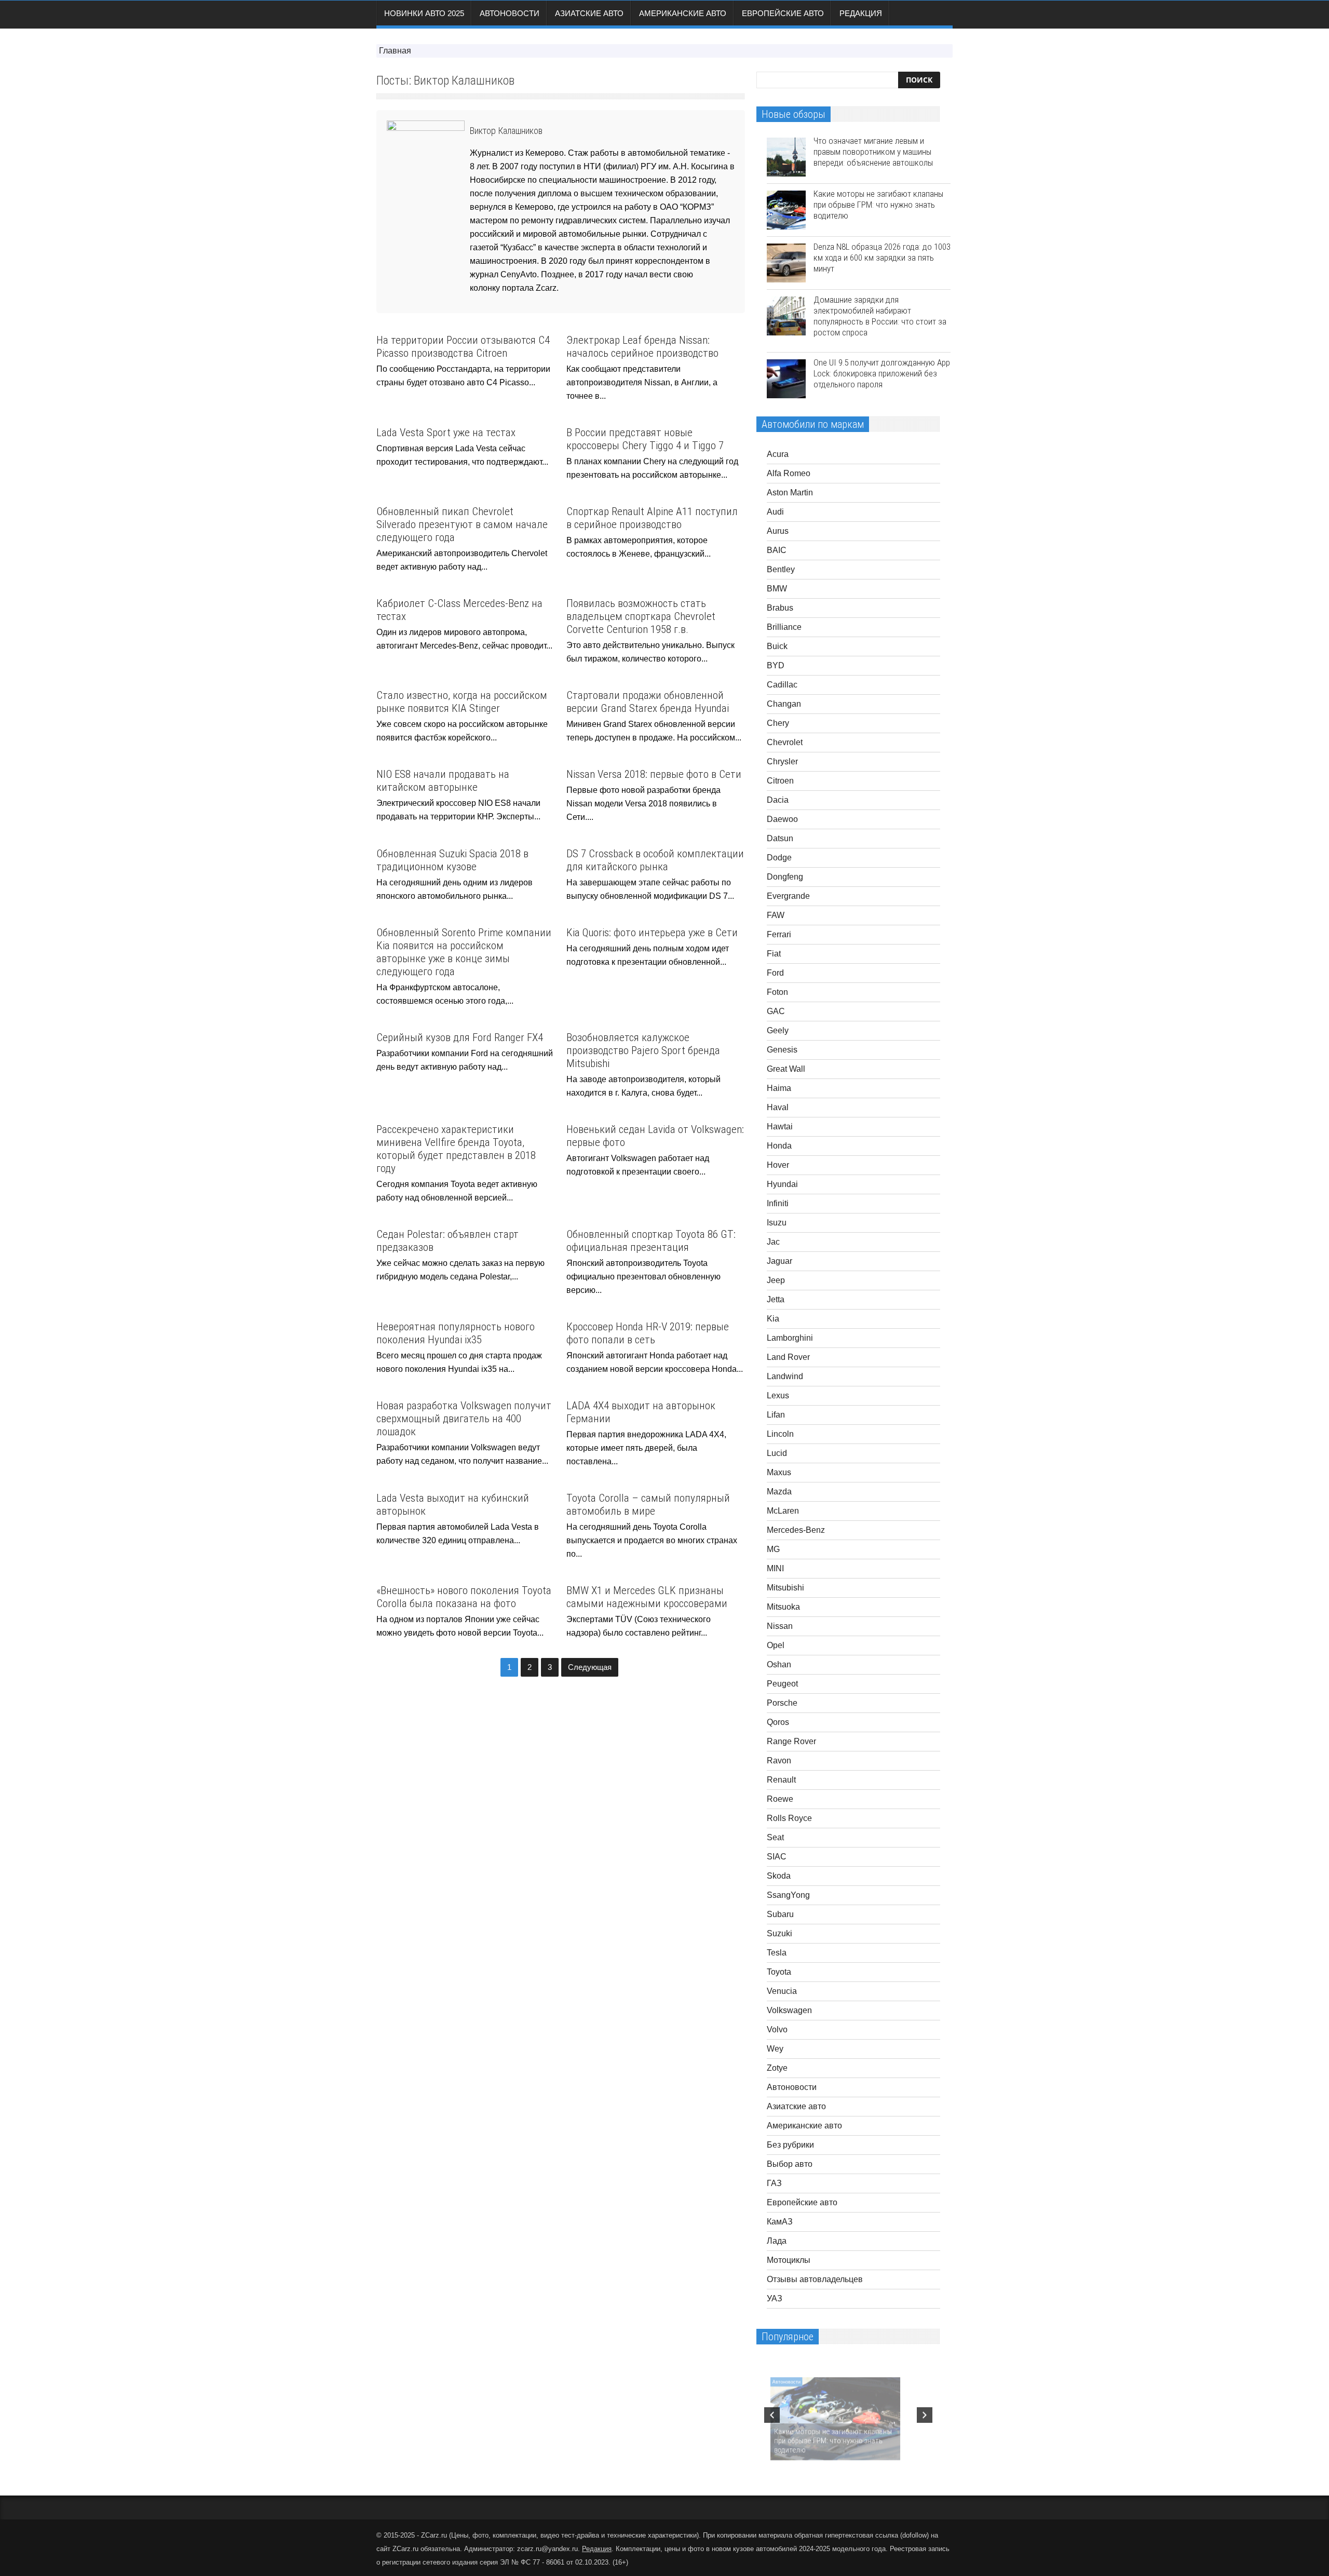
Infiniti (778, 1203)
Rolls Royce (789, 1818)
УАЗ (775, 2298)
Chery (778, 723)
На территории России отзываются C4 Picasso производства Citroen (463, 347)
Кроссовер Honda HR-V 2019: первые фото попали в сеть (648, 1333)
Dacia (778, 800)
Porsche (782, 1703)
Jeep (776, 1280)
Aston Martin (790, 493)
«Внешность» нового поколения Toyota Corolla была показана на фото (464, 1597)
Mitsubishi (785, 1588)
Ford (775, 973)
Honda (779, 1146)
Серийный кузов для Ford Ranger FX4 (460, 1037)
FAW (776, 915)
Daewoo (782, 819)
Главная (395, 51)
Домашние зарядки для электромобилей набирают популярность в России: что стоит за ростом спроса (880, 316)
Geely (778, 1030)
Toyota (779, 1972)
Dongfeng (785, 877)
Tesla (777, 1953)
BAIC (777, 550)
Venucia (782, 1991)
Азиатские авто (589, 13)
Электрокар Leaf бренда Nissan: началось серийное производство (642, 347)
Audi (775, 512)
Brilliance (784, 627)
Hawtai (780, 1127)
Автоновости (510, 13)
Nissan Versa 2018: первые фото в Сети (654, 774)
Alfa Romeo (789, 473)
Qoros (778, 1722)
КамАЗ (780, 2222)
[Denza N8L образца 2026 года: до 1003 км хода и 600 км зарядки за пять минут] (786, 263)
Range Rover (791, 1741)
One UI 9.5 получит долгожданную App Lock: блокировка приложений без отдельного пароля (882, 373)
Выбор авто (790, 2164)
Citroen (780, 781)
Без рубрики (790, 2145)
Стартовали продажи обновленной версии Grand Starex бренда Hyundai (648, 702)
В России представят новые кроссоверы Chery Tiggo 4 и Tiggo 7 (645, 439)
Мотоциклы (789, 2260)
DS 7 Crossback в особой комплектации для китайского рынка (655, 860)
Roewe (780, 1799)
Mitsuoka (783, 1607)
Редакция (861, 13)
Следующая (590, 1667)
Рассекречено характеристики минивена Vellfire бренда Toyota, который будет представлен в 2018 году (456, 1149)
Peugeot (782, 1684)
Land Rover (788, 1357)
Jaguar (779, 1261)
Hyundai (782, 1184)
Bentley (781, 569)
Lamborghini (790, 1338)
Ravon (779, 1761)
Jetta (776, 1299)
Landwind (785, 1376)
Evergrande (788, 896)
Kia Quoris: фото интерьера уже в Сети (652, 933)
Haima (779, 1088)
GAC (776, 1011)
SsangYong (788, 1895)
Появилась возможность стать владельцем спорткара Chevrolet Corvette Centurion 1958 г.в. (641, 616)
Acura (778, 454)
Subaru (780, 1914)
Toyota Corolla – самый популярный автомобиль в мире (648, 1505)
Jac (773, 1242)
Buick (777, 646)
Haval (778, 1107)
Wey (775, 2049)
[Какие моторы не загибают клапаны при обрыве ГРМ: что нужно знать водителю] (786, 210)
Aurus (778, 531)
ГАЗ (774, 2183)
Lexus (778, 1395)
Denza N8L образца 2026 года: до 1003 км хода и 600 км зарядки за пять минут (882, 258)
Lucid (777, 1453)
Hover (778, 1165)
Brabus (780, 608)
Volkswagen (789, 2010)
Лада (777, 2241)
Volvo (777, 2029)
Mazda (779, 1492)
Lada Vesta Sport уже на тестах (446, 433)
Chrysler (782, 761)
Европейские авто (783, 13)
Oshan (779, 1664)
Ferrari (779, 934)
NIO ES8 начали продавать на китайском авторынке (443, 781)
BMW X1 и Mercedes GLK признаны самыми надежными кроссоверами (647, 1597)
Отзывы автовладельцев (815, 2279)
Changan (784, 704)
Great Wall (786, 1069)
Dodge (779, 858)
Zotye (777, 2068)
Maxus (779, 1472)
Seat (775, 1837)
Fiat (774, 954)
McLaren (783, 1511)
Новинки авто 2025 (424, 13)
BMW (777, 589)
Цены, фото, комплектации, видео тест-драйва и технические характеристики (574, 2535)
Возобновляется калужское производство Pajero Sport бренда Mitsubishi (643, 1050)
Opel (776, 1645)
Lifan (776, 1415)
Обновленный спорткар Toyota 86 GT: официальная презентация (651, 1241)
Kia (773, 1319)
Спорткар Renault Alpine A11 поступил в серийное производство (652, 518)
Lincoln (780, 1434)
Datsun (780, 838)
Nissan (780, 1626)
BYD (776, 665)
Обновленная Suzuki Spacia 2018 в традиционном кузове (452, 860)
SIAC (777, 1857)
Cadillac (782, 685)
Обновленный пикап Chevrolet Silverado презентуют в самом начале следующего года (462, 524)
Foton (777, 992)
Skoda (779, 1876)
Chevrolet (785, 742)
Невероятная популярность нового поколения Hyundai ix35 (456, 1333)
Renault (781, 1780)
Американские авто (683, 13)
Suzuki (779, 1933)
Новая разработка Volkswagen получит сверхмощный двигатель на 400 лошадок (464, 1419)
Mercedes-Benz (796, 1530)
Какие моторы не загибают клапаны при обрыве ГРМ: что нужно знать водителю (878, 205)
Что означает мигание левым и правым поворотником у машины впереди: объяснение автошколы (873, 152)
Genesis (782, 1050)
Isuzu (777, 1223)
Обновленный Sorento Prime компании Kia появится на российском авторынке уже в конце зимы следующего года (464, 952)
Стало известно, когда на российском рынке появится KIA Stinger (462, 702)
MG (773, 1549)
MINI (775, 1568)
